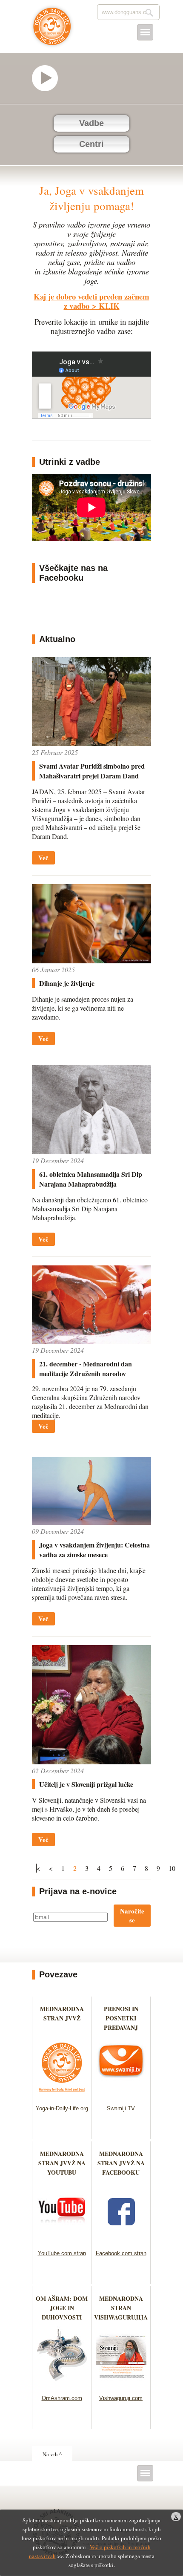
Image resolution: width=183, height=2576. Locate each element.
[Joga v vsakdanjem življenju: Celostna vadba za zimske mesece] (91, 1522)
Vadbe (91, 123)
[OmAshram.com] (62, 2384)
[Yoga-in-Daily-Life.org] (62, 2094)
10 (172, 1868)
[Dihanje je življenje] (91, 961)
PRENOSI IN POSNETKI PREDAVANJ (121, 2018)
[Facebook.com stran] (121, 2239)
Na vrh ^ (52, 2454)
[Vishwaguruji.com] (121, 2384)
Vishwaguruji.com (121, 2398)
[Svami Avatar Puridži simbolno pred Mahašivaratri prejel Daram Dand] (91, 743)
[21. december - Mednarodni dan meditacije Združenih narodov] (91, 1341)
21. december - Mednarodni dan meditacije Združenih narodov (86, 1369)
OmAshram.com (62, 2398)
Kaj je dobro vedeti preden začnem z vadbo (91, 301)
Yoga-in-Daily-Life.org (62, 2108)
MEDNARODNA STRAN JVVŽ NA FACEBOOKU (121, 2163)
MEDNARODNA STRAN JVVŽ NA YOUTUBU (62, 2163)
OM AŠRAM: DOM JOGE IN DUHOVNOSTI (62, 2308)
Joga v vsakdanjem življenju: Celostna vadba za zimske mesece (94, 1550)
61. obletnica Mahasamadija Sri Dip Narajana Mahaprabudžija (91, 1179)
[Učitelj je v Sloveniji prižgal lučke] (91, 1762)
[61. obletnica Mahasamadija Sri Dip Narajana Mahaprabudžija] (91, 1151)
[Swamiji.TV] (121, 2094)
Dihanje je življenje (67, 983)
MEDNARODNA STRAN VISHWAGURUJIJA (121, 2308)
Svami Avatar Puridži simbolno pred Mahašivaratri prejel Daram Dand (92, 771)
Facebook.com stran (121, 2253)
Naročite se (132, 1915)
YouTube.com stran (62, 2253)
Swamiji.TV (121, 2108)
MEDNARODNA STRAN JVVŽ (62, 2018)
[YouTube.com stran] (62, 2239)
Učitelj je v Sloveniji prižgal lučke (86, 1784)
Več (43, 858)
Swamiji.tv (49, 78)
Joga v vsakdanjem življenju (52, 31)
